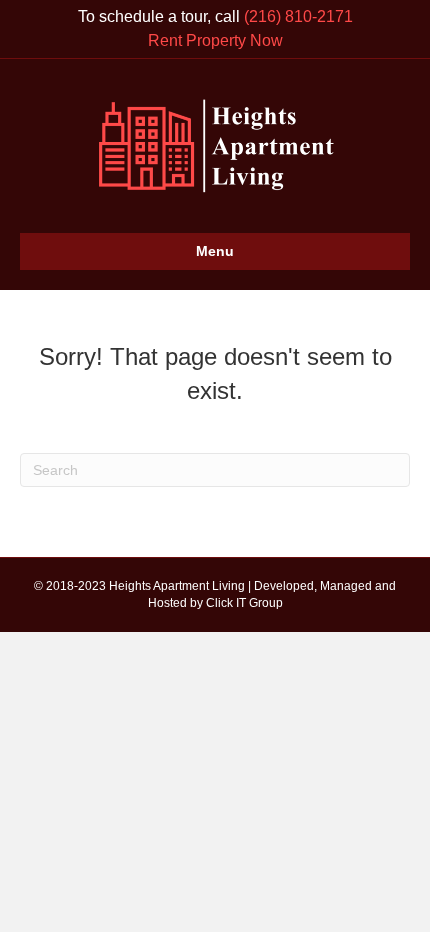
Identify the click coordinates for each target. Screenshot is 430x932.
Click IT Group (244, 603)
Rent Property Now (215, 40)
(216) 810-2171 (298, 16)
